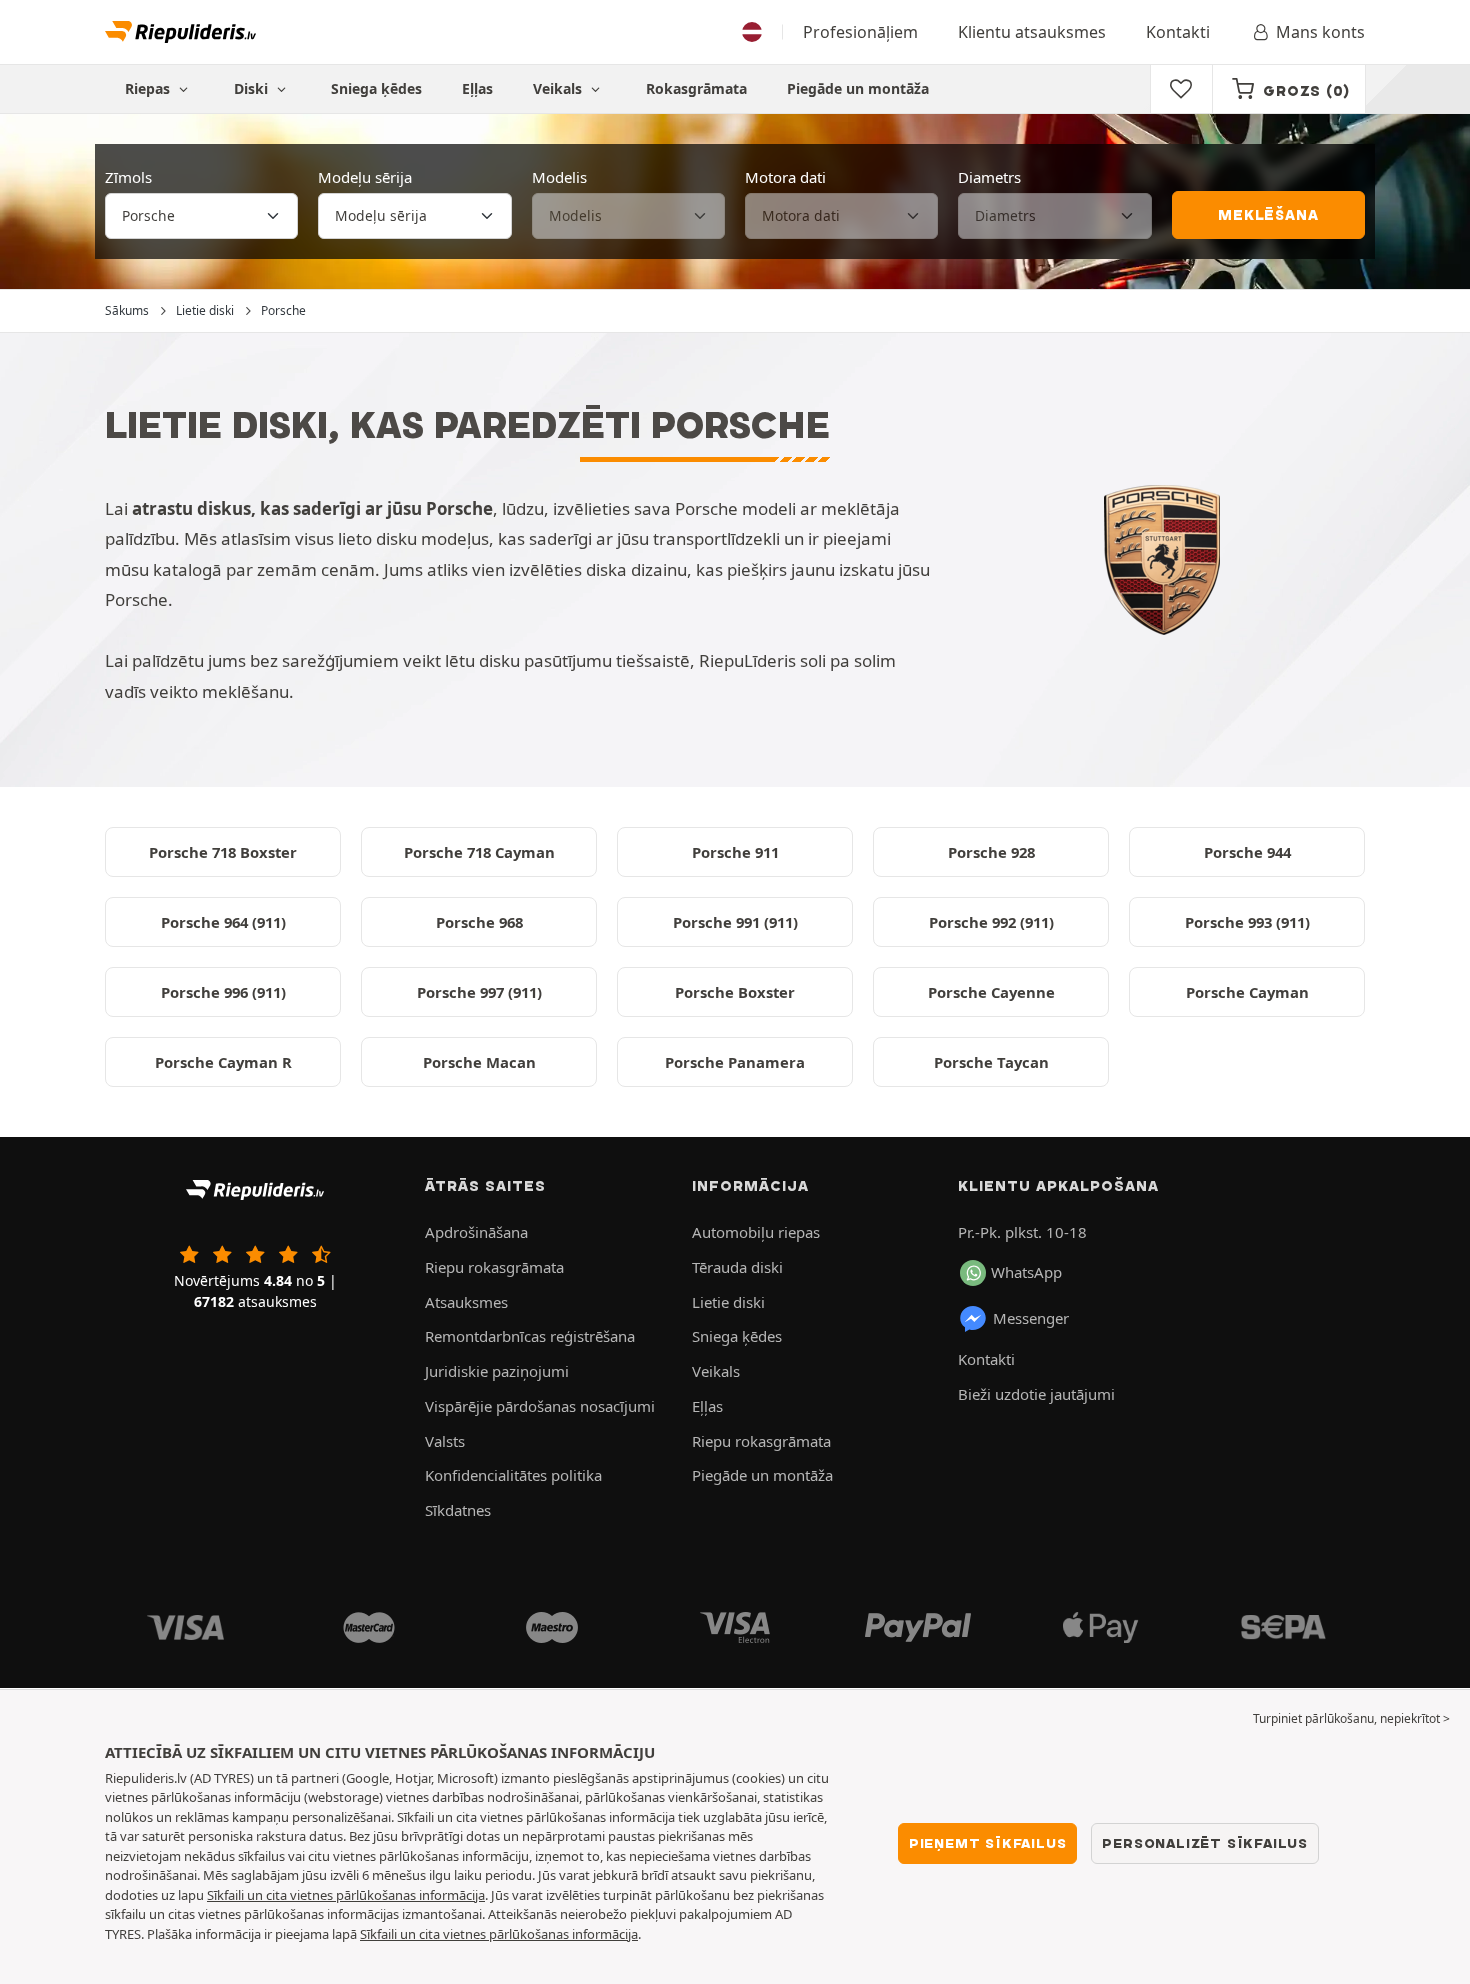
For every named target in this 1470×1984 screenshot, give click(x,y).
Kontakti (1178, 32)
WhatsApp (1026, 1272)
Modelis (559, 177)
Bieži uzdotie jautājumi (1036, 1394)
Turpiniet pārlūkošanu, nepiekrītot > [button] (1351, 1718)
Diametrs (989, 177)
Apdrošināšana (476, 1232)
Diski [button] (253, 88)
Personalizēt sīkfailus (1205, 1843)
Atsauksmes (466, 1302)
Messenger (1031, 1318)
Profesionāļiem (860, 32)
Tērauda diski (737, 1267)
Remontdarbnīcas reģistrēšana (530, 1336)
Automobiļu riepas (756, 1232)
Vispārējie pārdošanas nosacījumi (540, 1406)
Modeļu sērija (365, 177)
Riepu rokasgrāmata (494, 1267)
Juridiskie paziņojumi (497, 1371)
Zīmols (128, 177)
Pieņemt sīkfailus (988, 1843)
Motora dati (785, 177)
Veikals (559, 88)
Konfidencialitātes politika (513, 1475)
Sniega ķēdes (376, 88)
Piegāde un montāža (858, 88)
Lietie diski (728, 1302)
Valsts (445, 1441)
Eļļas (477, 88)
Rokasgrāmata (696, 88)
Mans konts (1320, 32)
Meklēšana (1268, 215)
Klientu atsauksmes (1032, 32)
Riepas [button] (149, 88)
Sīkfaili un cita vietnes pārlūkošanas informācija (346, 1895)
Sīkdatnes (458, 1510)
